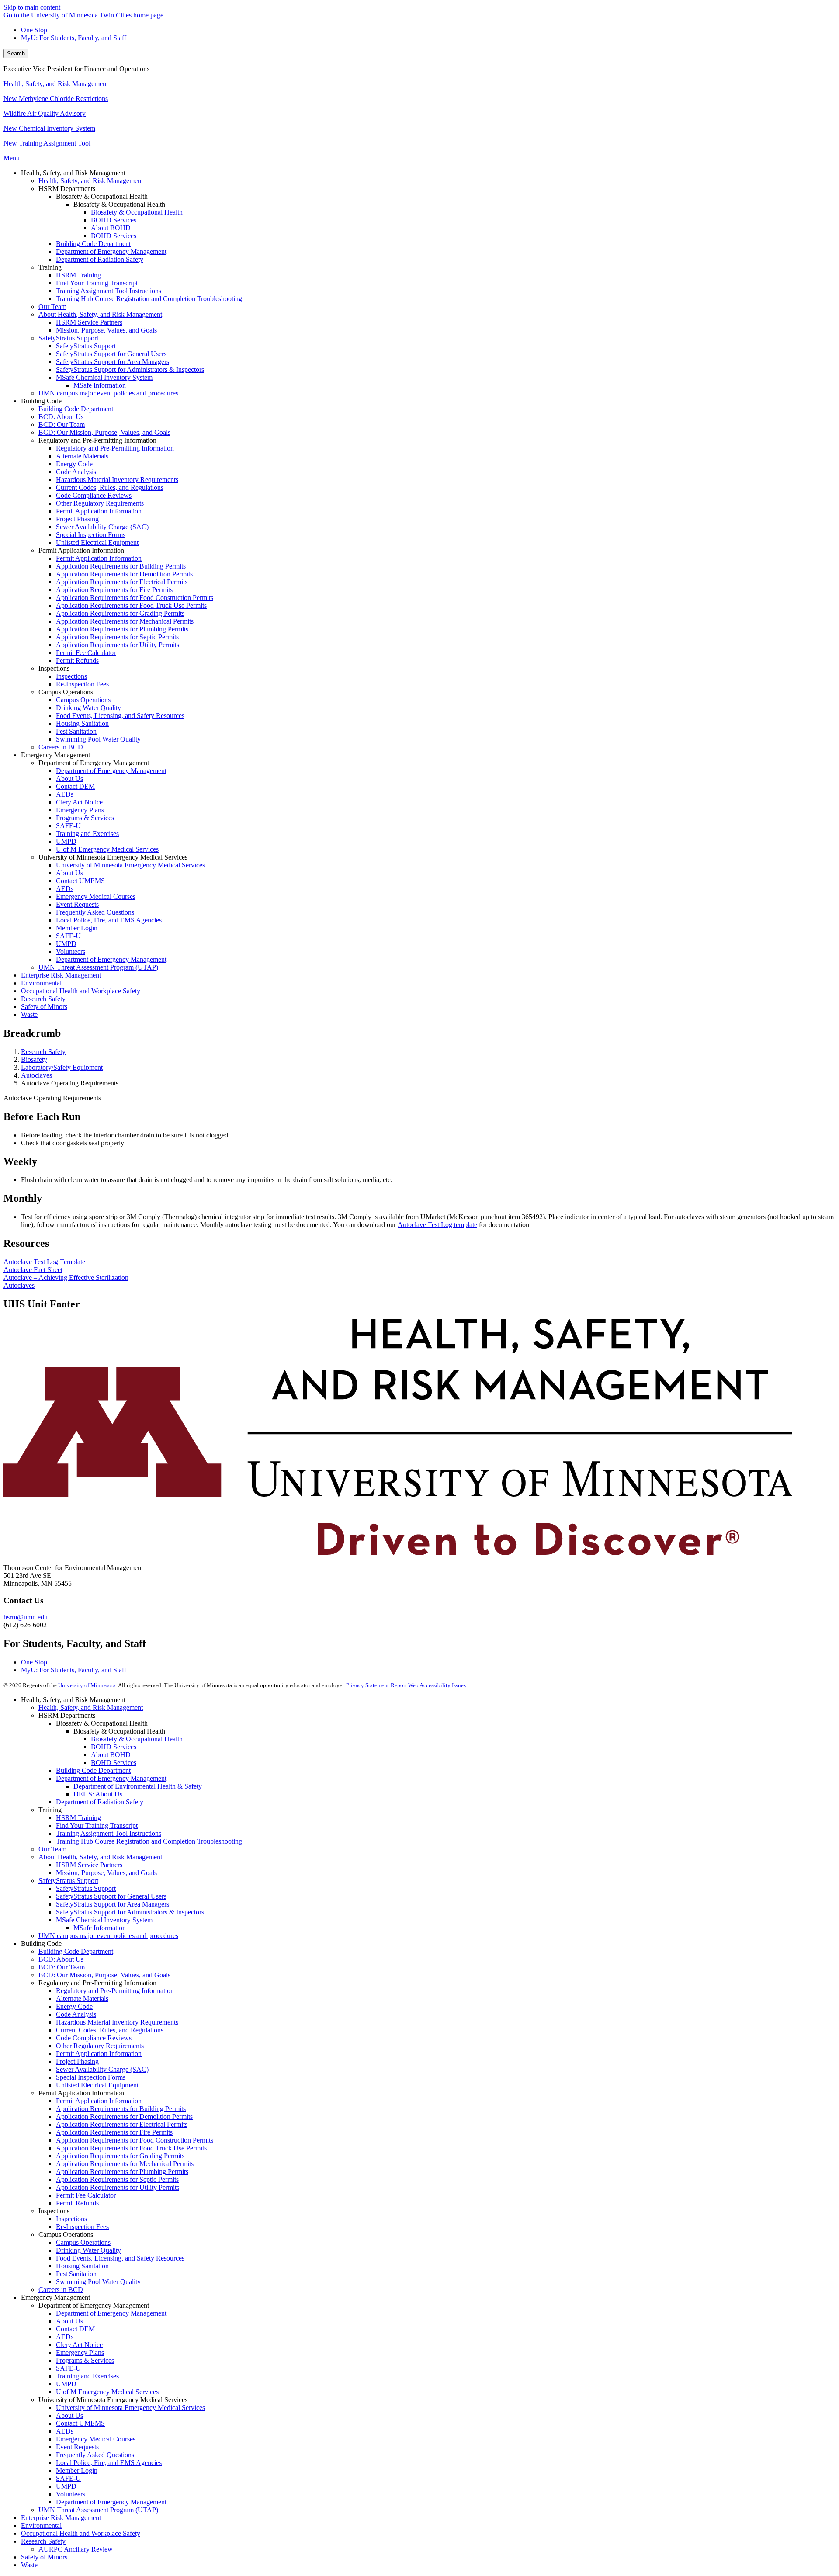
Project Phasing (77, 2061)
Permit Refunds (77, 2203)
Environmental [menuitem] (41, 983)
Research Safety (43, 1052)
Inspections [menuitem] (71, 676)
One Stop (34, 30)
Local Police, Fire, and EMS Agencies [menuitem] (109, 920)
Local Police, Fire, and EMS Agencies (109, 2463)
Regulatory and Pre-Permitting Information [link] (97, 440)
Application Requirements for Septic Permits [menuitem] (117, 637)
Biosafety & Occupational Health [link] (102, 196)
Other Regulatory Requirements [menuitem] (100, 503)
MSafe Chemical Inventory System (104, 1920)
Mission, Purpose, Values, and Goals (106, 1873)
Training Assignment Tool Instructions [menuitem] (109, 291)
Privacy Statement (367, 1685)
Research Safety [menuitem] (43, 999)
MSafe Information (100, 1928)
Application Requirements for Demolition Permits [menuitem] (124, 574)
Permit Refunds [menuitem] (77, 660)
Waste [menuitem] (29, 1014)
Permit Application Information (99, 2054)
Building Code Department (93, 1770)
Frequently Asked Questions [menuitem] (95, 912)
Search (16, 54)
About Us (69, 2321)
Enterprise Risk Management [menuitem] (61, 975)
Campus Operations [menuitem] (83, 700)
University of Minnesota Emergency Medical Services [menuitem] (130, 865)
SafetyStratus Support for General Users (111, 1896)
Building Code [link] (41, 401)
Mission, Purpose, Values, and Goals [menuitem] (106, 330)
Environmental (41, 2526)
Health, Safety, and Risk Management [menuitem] (91, 181)
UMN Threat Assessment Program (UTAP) (98, 2510)
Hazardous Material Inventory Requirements (117, 2022)
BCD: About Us (61, 1959)
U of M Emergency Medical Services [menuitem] (107, 849)
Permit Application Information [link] (81, 550)
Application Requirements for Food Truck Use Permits (131, 2148)
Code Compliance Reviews (94, 2038)
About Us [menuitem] (69, 778)
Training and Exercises (87, 2376)
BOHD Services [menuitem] (114, 220)
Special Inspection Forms (91, 2077)
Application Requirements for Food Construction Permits (135, 2140)
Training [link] (50, 267)
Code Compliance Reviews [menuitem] (94, 495)
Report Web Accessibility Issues (428, 1685)
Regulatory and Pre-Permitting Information (115, 1991)
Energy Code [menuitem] (74, 464)
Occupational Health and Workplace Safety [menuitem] (81, 991)
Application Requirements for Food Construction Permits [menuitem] (135, 598)
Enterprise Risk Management (61, 2518)
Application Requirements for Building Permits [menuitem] (121, 566)
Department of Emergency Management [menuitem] (111, 251)
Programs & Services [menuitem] (85, 818)
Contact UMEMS (80, 2423)
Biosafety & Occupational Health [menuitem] (137, 212)
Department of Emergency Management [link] (94, 763)
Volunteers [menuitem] (71, 952)
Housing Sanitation (82, 2266)
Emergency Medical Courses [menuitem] (96, 896)
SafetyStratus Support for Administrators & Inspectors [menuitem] (130, 369)
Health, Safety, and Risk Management (56, 84)
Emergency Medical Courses (96, 2439)
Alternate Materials (82, 1999)
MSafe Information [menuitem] (100, 385)
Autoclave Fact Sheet (33, 1270)
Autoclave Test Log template (437, 1225)
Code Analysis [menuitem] (76, 472)
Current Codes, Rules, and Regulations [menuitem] (110, 487)
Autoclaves (36, 1075)
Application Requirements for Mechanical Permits (125, 2164)
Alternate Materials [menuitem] (82, 456)
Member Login (77, 2470)
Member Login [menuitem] (77, 928)
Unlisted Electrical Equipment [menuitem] (97, 543)
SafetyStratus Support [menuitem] (68, 338)
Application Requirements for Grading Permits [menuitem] (120, 613)
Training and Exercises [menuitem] (87, 834)
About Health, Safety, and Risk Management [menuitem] (100, 314)
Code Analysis (76, 2014)
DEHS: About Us (98, 1794)
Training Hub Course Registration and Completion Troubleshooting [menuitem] (149, 299)
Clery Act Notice (79, 2345)
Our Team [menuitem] (52, 307)
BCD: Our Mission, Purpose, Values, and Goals (104, 1975)
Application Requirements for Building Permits (121, 2109)
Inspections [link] (54, 668)
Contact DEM (75, 2329)
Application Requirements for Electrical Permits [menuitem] (122, 582)
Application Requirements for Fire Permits (114, 2132)
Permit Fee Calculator (86, 2195)
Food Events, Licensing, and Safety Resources (120, 2258)
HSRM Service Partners (89, 1865)
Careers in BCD (61, 2290)
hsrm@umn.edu (26, 1617)
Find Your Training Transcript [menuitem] (97, 283)
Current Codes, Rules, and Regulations (110, 2030)
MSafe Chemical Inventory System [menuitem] (104, 377)
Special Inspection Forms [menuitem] (91, 535)
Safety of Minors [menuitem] (44, 1007)
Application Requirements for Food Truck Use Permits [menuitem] (131, 605)
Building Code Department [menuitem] (93, 244)
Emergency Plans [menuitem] (80, 810)
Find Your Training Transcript (97, 1825)
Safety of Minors (44, 2557)
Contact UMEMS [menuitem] (80, 881)
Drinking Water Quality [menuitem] (88, 708)
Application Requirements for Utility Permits (118, 2187)
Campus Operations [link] (66, 692)
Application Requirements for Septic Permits (117, 2179)
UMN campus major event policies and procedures (108, 1936)
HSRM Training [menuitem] (78, 275)
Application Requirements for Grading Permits (120, 2156)
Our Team (52, 1849)
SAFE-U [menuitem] (68, 826)
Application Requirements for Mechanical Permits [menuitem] (125, 621)
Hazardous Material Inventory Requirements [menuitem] (117, 480)
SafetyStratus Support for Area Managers (113, 1904)
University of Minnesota (87, 1685)
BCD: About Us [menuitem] (61, 417)
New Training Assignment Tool (47, 143)
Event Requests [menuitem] (77, 904)
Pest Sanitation (76, 2274)
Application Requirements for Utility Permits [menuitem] (118, 645)
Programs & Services (85, 2360)
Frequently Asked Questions (95, 2455)
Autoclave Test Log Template (44, 1262)
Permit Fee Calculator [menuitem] (86, 653)
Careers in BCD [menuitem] (61, 747)
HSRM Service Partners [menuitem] (89, 322)
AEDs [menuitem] (65, 794)
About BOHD (111, 1755)
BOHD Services (114, 1747)
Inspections (71, 2219)
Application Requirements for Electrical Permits (122, 2124)
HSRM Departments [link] (67, 189)
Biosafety (34, 1059)
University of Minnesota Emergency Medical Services (130, 2408)
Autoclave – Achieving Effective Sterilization (66, 1278)
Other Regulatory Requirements (100, 2046)
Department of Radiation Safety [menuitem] (100, 259)
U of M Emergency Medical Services (107, 2392)
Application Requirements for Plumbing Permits (122, 2172)
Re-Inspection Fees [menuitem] (82, 684)
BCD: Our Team (62, 1967)
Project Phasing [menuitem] (77, 519)
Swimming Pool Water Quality (98, 2282)
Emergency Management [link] (55, 755)
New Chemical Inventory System (49, 128)
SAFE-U (68, 2368)
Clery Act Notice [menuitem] (79, 802)
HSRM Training (78, 1818)
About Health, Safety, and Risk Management (100, 1857)
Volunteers (71, 2494)
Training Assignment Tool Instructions (109, 1833)
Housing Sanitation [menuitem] (82, 723)
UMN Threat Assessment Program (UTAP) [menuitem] (98, 967)
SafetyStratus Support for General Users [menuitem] (111, 354)
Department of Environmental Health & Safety (138, 1786)
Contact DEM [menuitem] (75, 786)
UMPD (66, 2384)
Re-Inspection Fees (82, 2227)
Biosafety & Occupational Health (137, 1739)
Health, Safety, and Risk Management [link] (73, 173)
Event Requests (77, 2447)
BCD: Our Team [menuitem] (62, 425)
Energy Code (74, 2006)
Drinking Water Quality (88, 2250)
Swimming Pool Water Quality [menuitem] (98, 739)
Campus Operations (83, 2242)
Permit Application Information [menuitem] (99, 511)
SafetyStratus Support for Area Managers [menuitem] (113, 362)
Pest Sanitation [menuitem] (76, 731)
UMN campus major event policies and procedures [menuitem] (108, 393)
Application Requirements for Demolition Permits (124, 2117)
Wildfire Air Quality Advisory (45, 113)
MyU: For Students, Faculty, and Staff (74, 38)
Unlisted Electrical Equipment (97, 2085)
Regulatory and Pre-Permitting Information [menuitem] (115, 448)
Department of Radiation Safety (100, 1802)
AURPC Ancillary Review (76, 2549)
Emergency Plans (80, 2352)
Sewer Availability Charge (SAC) (102, 2069)
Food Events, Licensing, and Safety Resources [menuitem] (120, 716)
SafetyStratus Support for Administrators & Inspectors (130, 1912)
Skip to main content (32, 7)
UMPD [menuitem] (66, 841)
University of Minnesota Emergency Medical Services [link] (113, 857)
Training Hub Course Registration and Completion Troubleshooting (149, 1841)
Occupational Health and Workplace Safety (81, 2533)
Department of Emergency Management (111, 1778)
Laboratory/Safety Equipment (62, 1067)
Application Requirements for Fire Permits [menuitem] (114, 590)
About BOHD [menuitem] (111, 228)
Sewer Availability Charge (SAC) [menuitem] (102, 527)
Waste (29, 2565)
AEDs (65, 2337)
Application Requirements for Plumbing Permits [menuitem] (122, 629)
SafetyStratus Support (68, 1881)
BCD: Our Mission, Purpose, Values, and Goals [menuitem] (104, 432)
